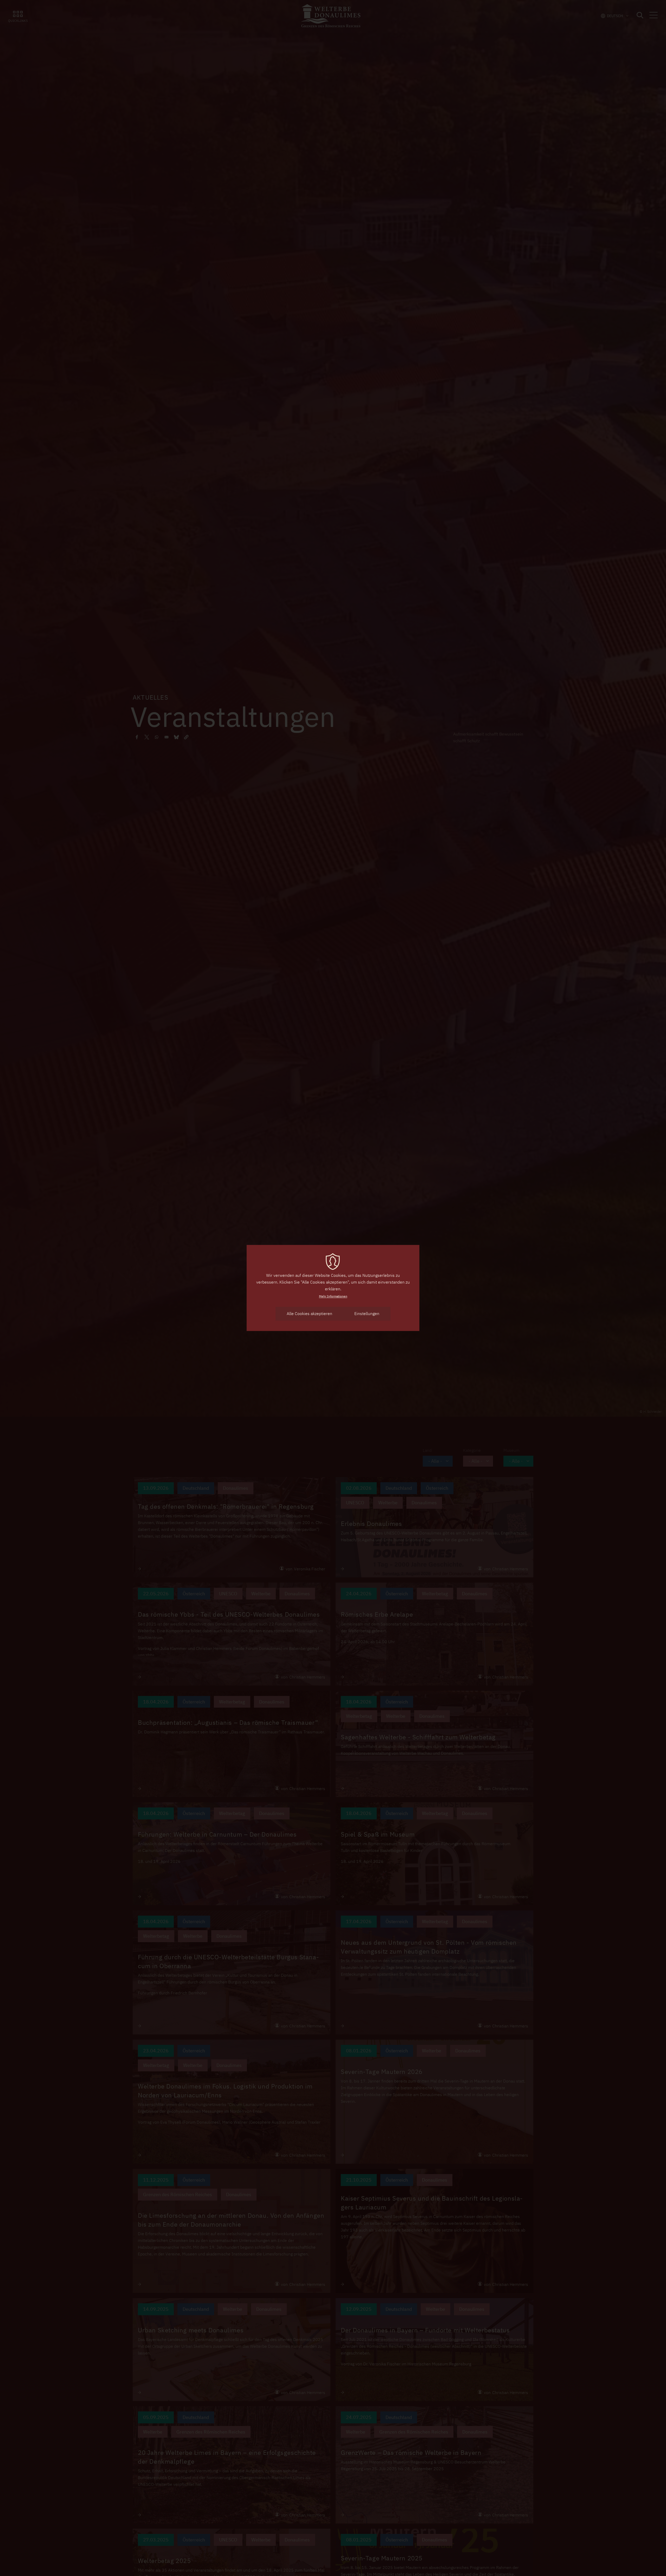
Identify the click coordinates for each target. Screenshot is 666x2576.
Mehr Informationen (333, 1296)
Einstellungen (367, 1313)
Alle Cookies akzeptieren (309, 1313)
